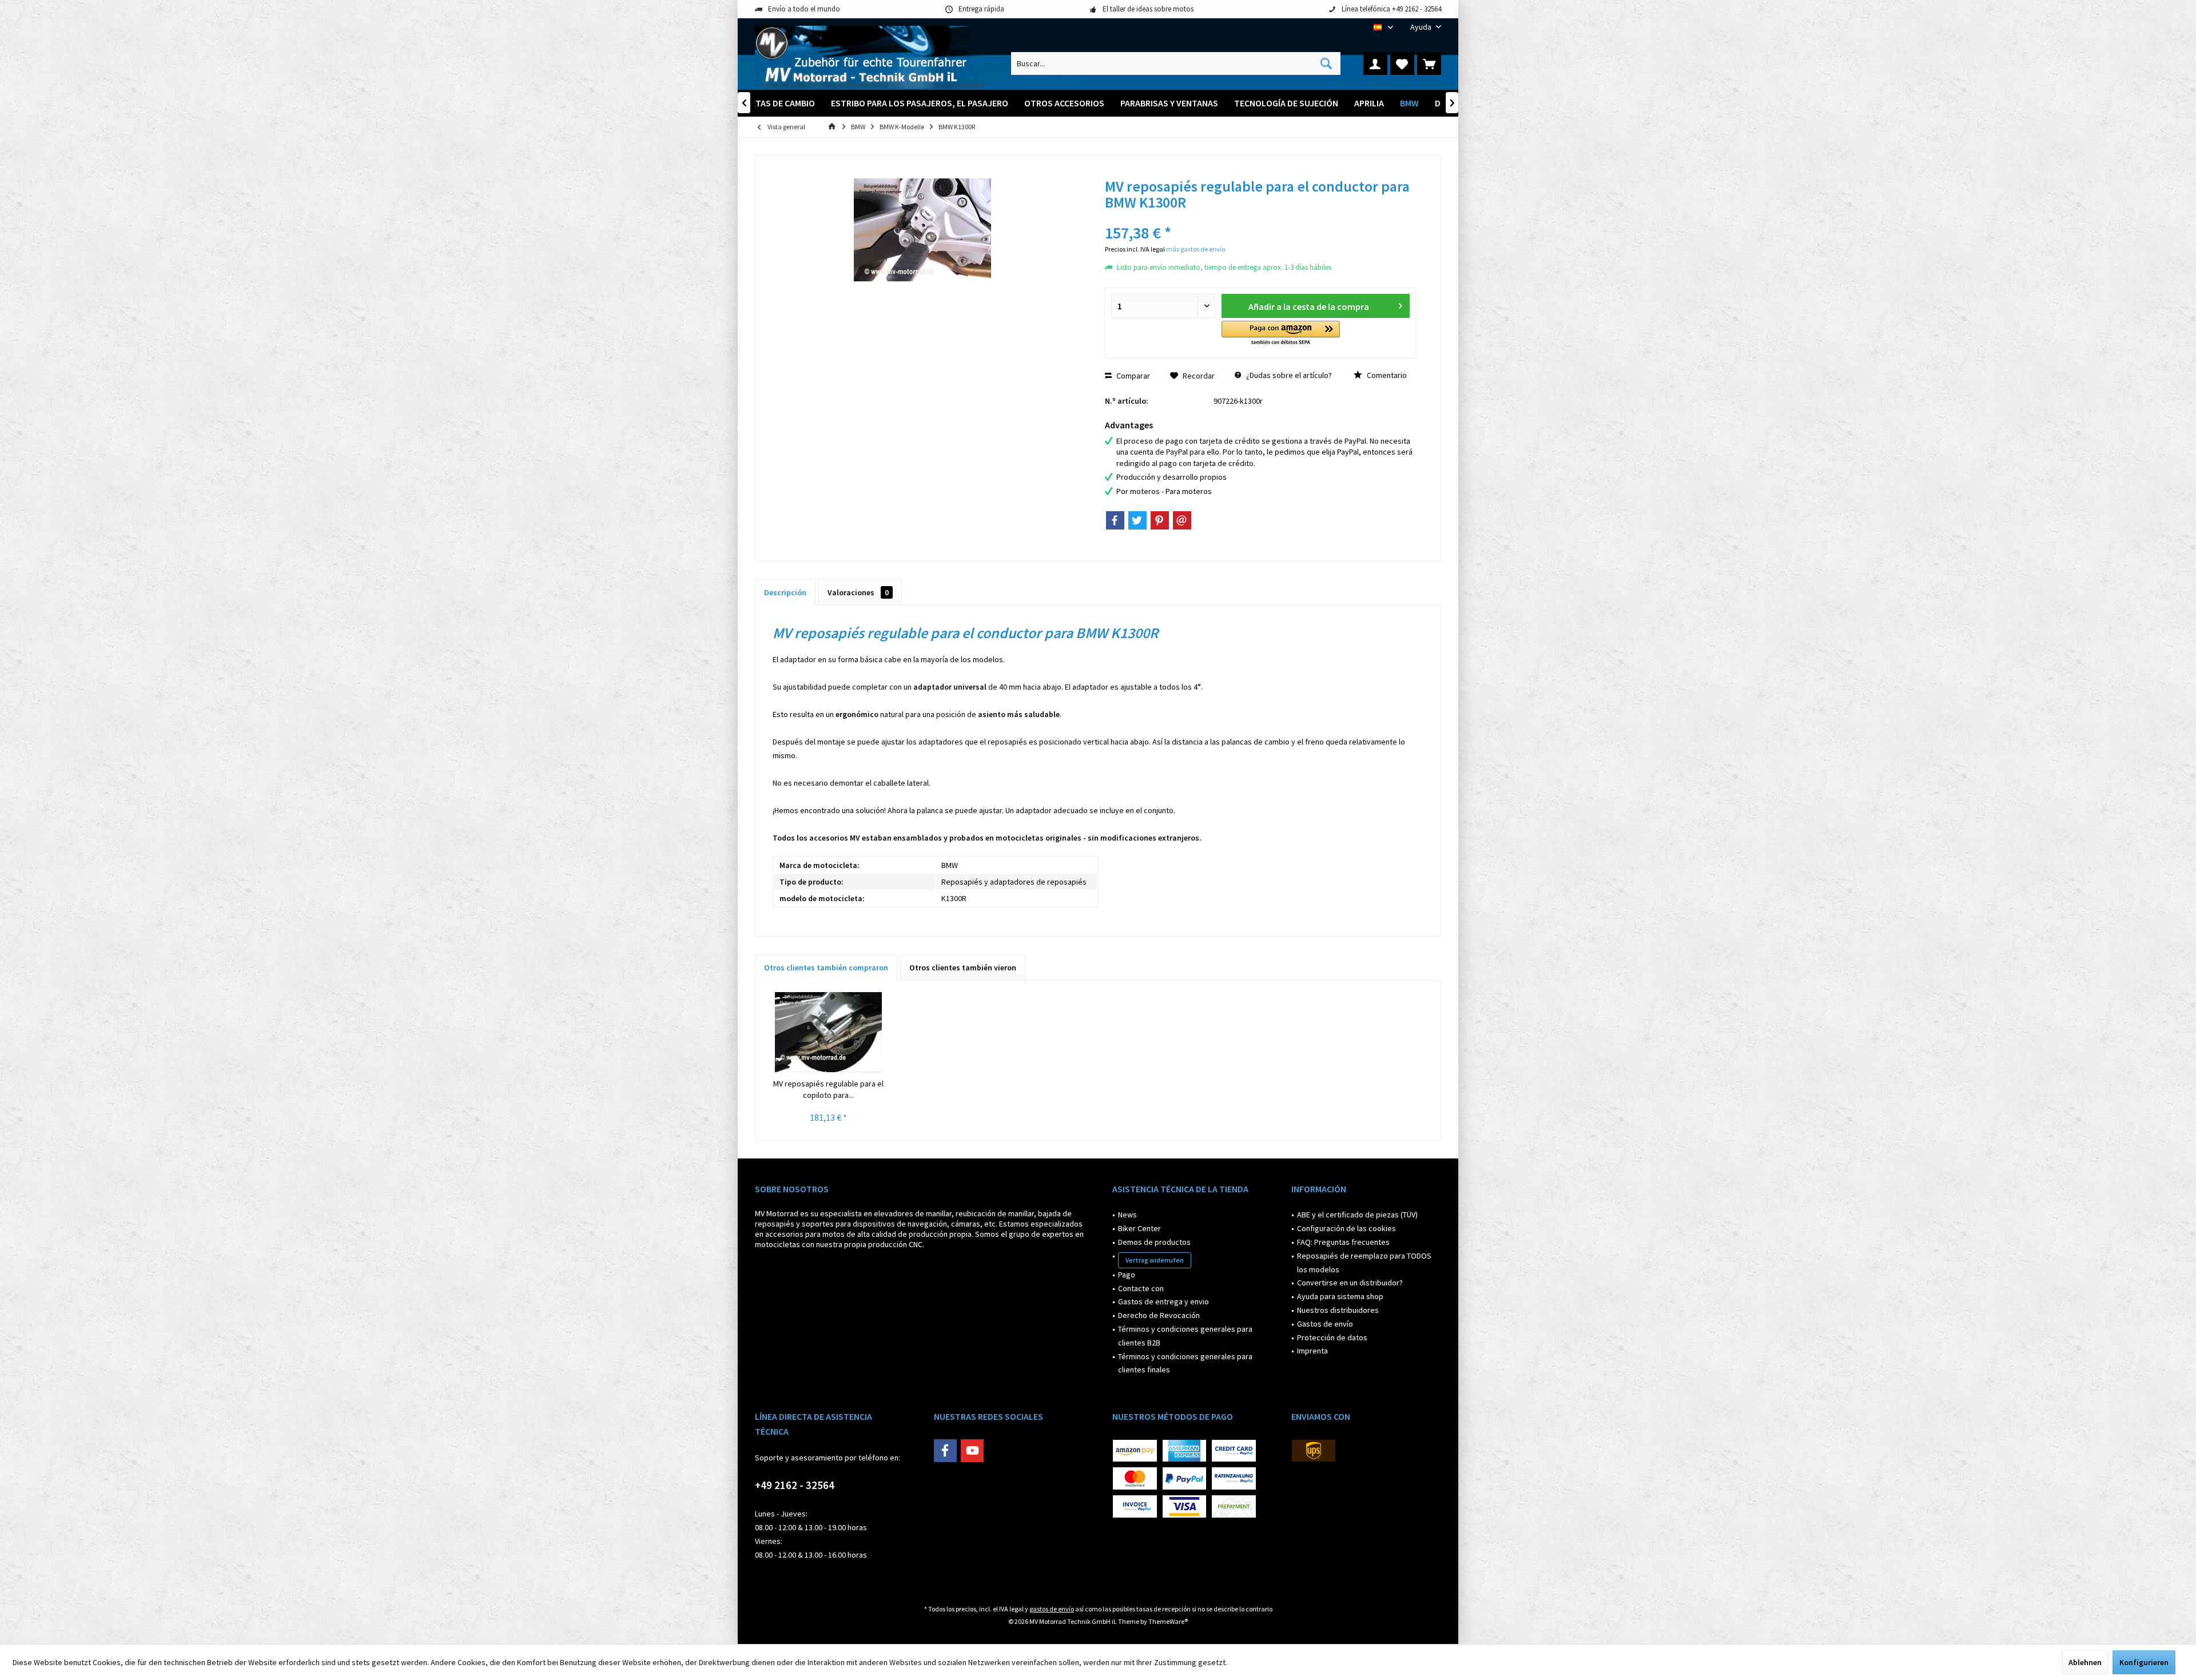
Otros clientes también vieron (963, 968)
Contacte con (1141, 1288)
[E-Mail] (1182, 520)
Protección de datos (1332, 1337)
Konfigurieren (2144, 1662)
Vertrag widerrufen (1155, 1260)
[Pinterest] (1160, 520)
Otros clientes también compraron (826, 968)
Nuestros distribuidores (1338, 1310)
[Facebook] (1115, 520)
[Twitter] (1137, 520)
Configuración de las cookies (1346, 1228)
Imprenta (1312, 1351)
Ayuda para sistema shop (1340, 1296)
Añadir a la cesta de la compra (1309, 306)
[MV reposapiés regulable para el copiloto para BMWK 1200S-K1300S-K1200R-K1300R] (829, 1032)
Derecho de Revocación (1159, 1315)
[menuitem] (1421, 27)
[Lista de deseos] (1402, 63)
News (1127, 1215)
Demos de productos (1154, 1242)
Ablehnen (2085, 1662)
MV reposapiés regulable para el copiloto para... (828, 1089)
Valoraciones (858, 592)
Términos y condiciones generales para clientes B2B (1185, 1336)
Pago (1127, 1275)
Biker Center (1139, 1228)
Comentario (1386, 375)
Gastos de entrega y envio (1163, 1301)
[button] (1281, 334)
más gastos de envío (1196, 249)
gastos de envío (1052, 1609)
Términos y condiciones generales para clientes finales (1185, 1363)
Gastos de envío (1325, 1324)
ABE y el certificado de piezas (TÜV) (1357, 1215)
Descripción (785, 592)
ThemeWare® (1168, 1621)
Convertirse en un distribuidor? (1350, 1283)
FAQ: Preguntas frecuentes (1343, 1242)
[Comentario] (1260, 218)
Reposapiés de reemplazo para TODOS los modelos (1364, 1263)
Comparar (1132, 376)
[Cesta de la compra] (1429, 63)
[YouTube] (972, 1451)
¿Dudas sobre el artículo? (1288, 375)
